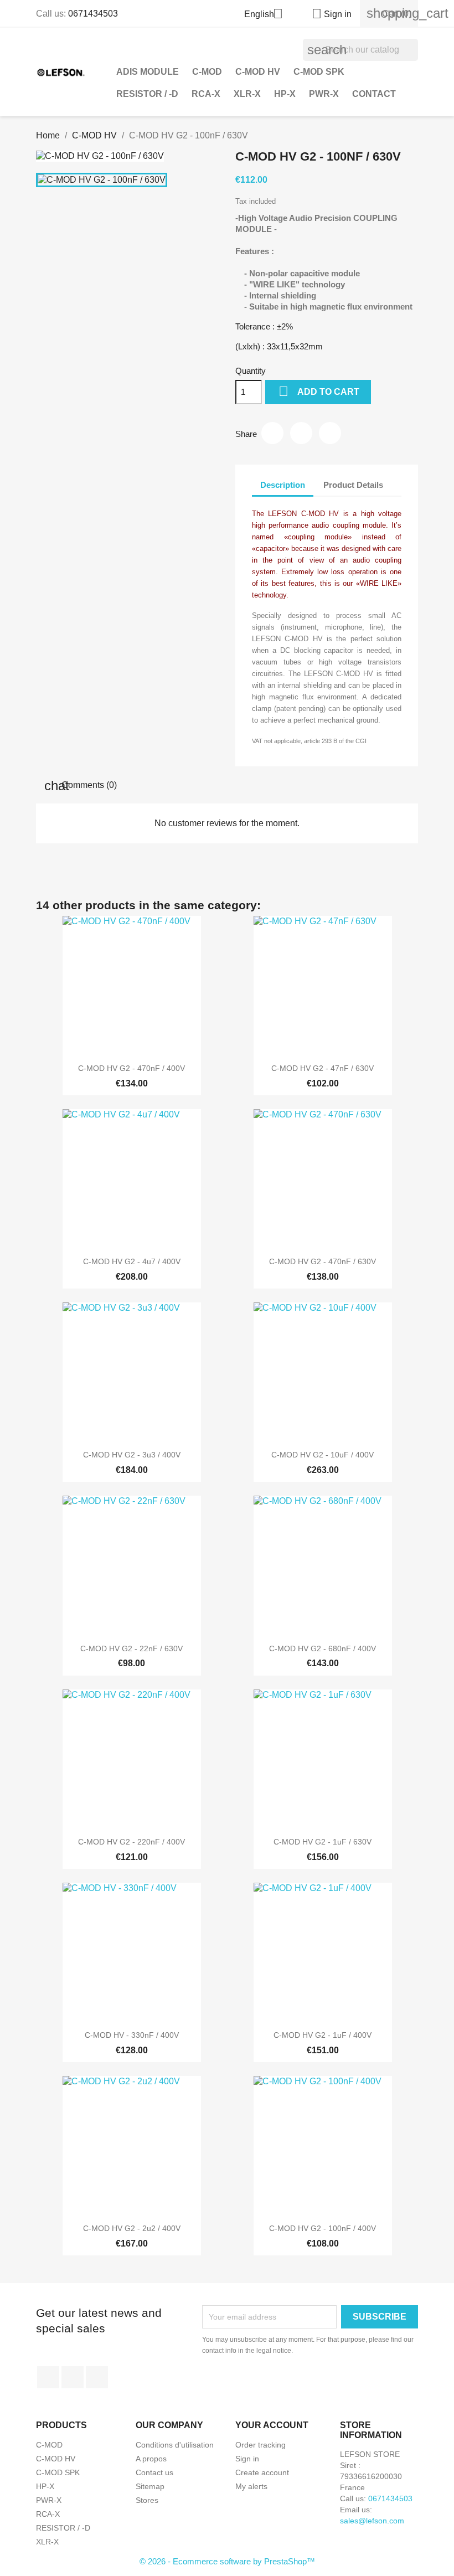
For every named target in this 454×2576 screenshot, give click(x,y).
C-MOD (207, 72)
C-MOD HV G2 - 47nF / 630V (323, 1068)
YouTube (73, 2377)
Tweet (301, 433)
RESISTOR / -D (147, 94)
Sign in (247, 2459)
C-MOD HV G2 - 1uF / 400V (323, 2035)
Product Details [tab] (353, 485)
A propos (151, 2459)
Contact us (154, 2472)
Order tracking (260, 2445)
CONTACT (374, 94)
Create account (262, 2472)
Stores (147, 2500)
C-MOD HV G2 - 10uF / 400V (323, 1455)
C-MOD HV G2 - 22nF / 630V (131, 1648)
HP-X (285, 94)
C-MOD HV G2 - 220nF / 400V (131, 1842)
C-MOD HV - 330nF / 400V (132, 2035)
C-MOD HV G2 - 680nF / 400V (323, 1648)
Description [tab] (283, 485)
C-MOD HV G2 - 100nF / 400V (323, 2228)
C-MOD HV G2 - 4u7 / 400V (132, 1261)
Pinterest (330, 433)
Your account (272, 2425)
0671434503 (93, 14)
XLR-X (247, 94)
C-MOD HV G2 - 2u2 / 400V (132, 2228)
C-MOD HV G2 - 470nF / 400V (131, 1068)
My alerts (251, 2486)
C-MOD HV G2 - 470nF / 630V (323, 1261)
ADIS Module (148, 72)
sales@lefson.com (372, 2521)
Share (272, 433)
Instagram (97, 2377)
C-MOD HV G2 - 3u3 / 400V (132, 1455)
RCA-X (206, 94)
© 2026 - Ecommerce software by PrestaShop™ (227, 2561)
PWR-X (324, 94)
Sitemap (150, 2486)
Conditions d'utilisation (175, 2445)
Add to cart (319, 391)
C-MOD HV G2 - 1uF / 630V (323, 1842)
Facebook (48, 2377)
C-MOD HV (258, 72)
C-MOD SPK (319, 72)
